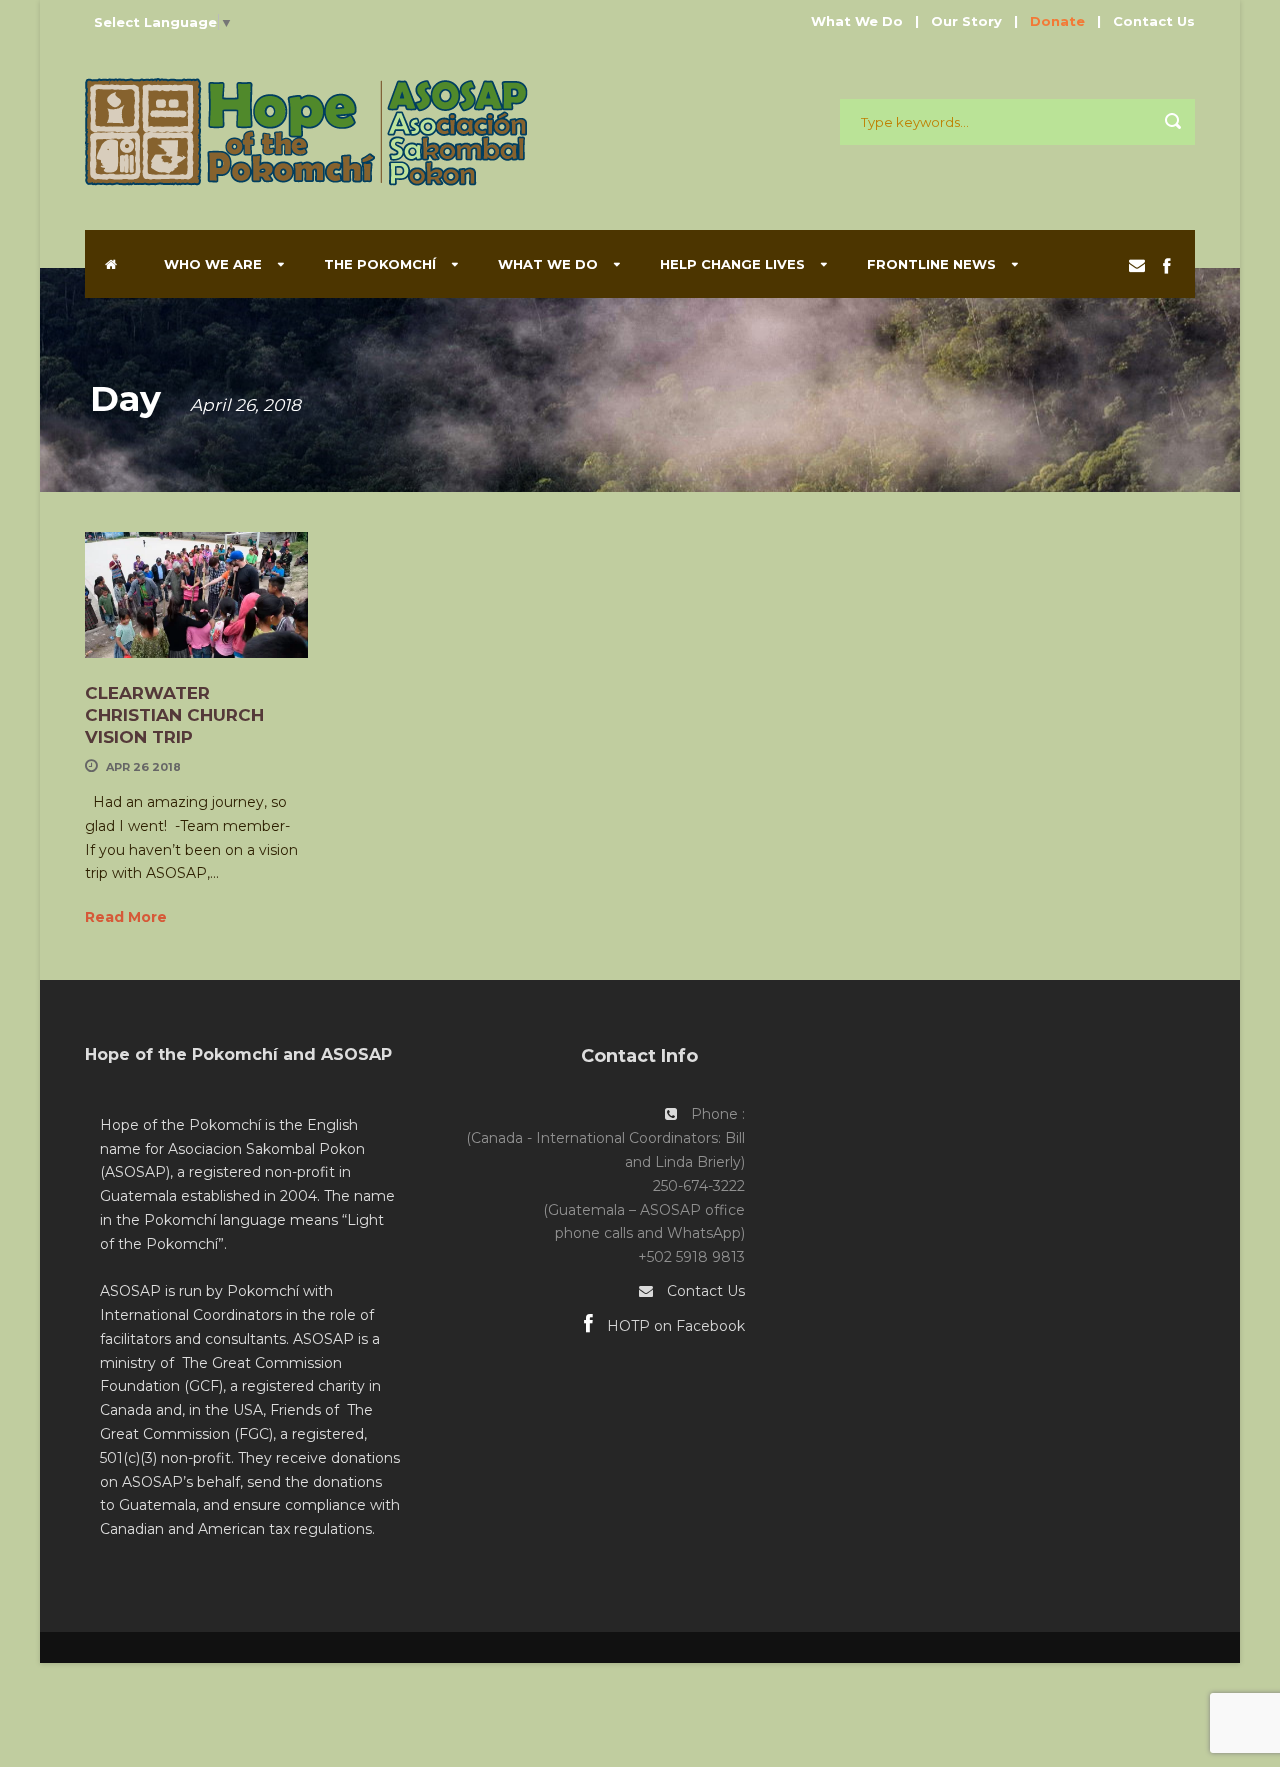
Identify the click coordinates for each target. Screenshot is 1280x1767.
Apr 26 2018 (143, 767)
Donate (1057, 21)
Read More (126, 917)
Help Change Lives (732, 264)
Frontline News (931, 264)
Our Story (966, 21)
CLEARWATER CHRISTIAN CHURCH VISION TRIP (174, 715)
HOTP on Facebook (674, 1326)
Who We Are (213, 264)
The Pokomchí (380, 264)
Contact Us (1154, 21)
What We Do (857, 21)
